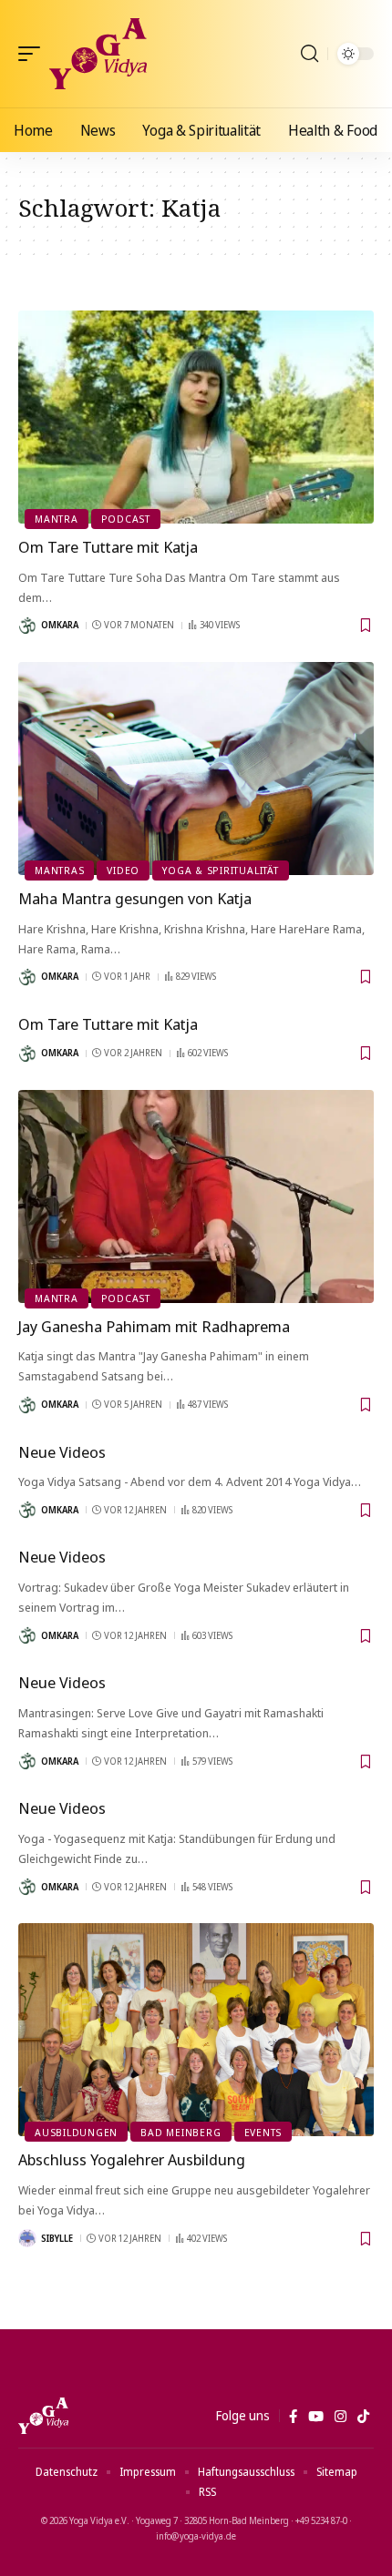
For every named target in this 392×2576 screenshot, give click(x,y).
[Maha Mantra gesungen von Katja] (196, 769)
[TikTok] (363, 2417)
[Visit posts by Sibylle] (27, 2238)
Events (263, 2132)
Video (123, 870)
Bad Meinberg (181, 2132)
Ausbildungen (76, 2132)
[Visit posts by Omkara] (27, 626)
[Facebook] (293, 2417)
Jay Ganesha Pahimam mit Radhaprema (154, 1326)
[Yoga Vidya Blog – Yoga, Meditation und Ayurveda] (43, 2416)
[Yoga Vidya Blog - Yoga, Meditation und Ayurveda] (98, 54)
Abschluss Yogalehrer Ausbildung (132, 2159)
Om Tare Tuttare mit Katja (108, 547)
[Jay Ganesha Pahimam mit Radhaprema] (196, 1196)
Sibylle (57, 2238)
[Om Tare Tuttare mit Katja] (196, 417)
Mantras (59, 870)
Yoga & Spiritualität (220, 870)
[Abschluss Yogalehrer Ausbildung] (196, 2030)
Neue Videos (62, 1452)
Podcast (126, 519)
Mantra (57, 519)
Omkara (60, 625)
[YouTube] (316, 2417)
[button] (34, 54)
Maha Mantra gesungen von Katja (135, 898)
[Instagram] (340, 2417)
